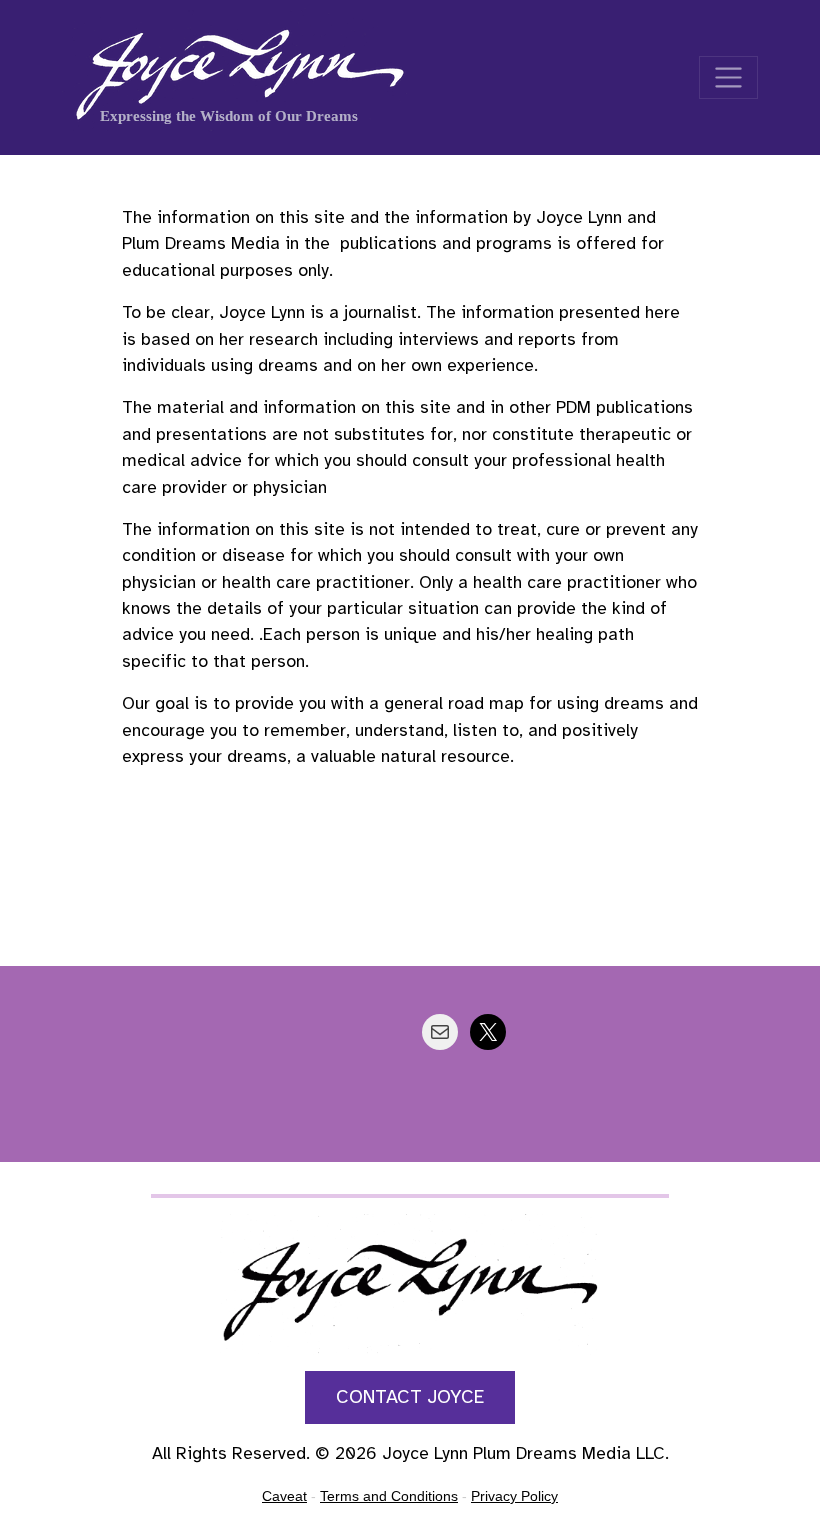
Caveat (284, 1496)
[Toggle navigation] (728, 77)
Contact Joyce (410, 1397)
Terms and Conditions (389, 1496)
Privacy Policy (514, 1496)
